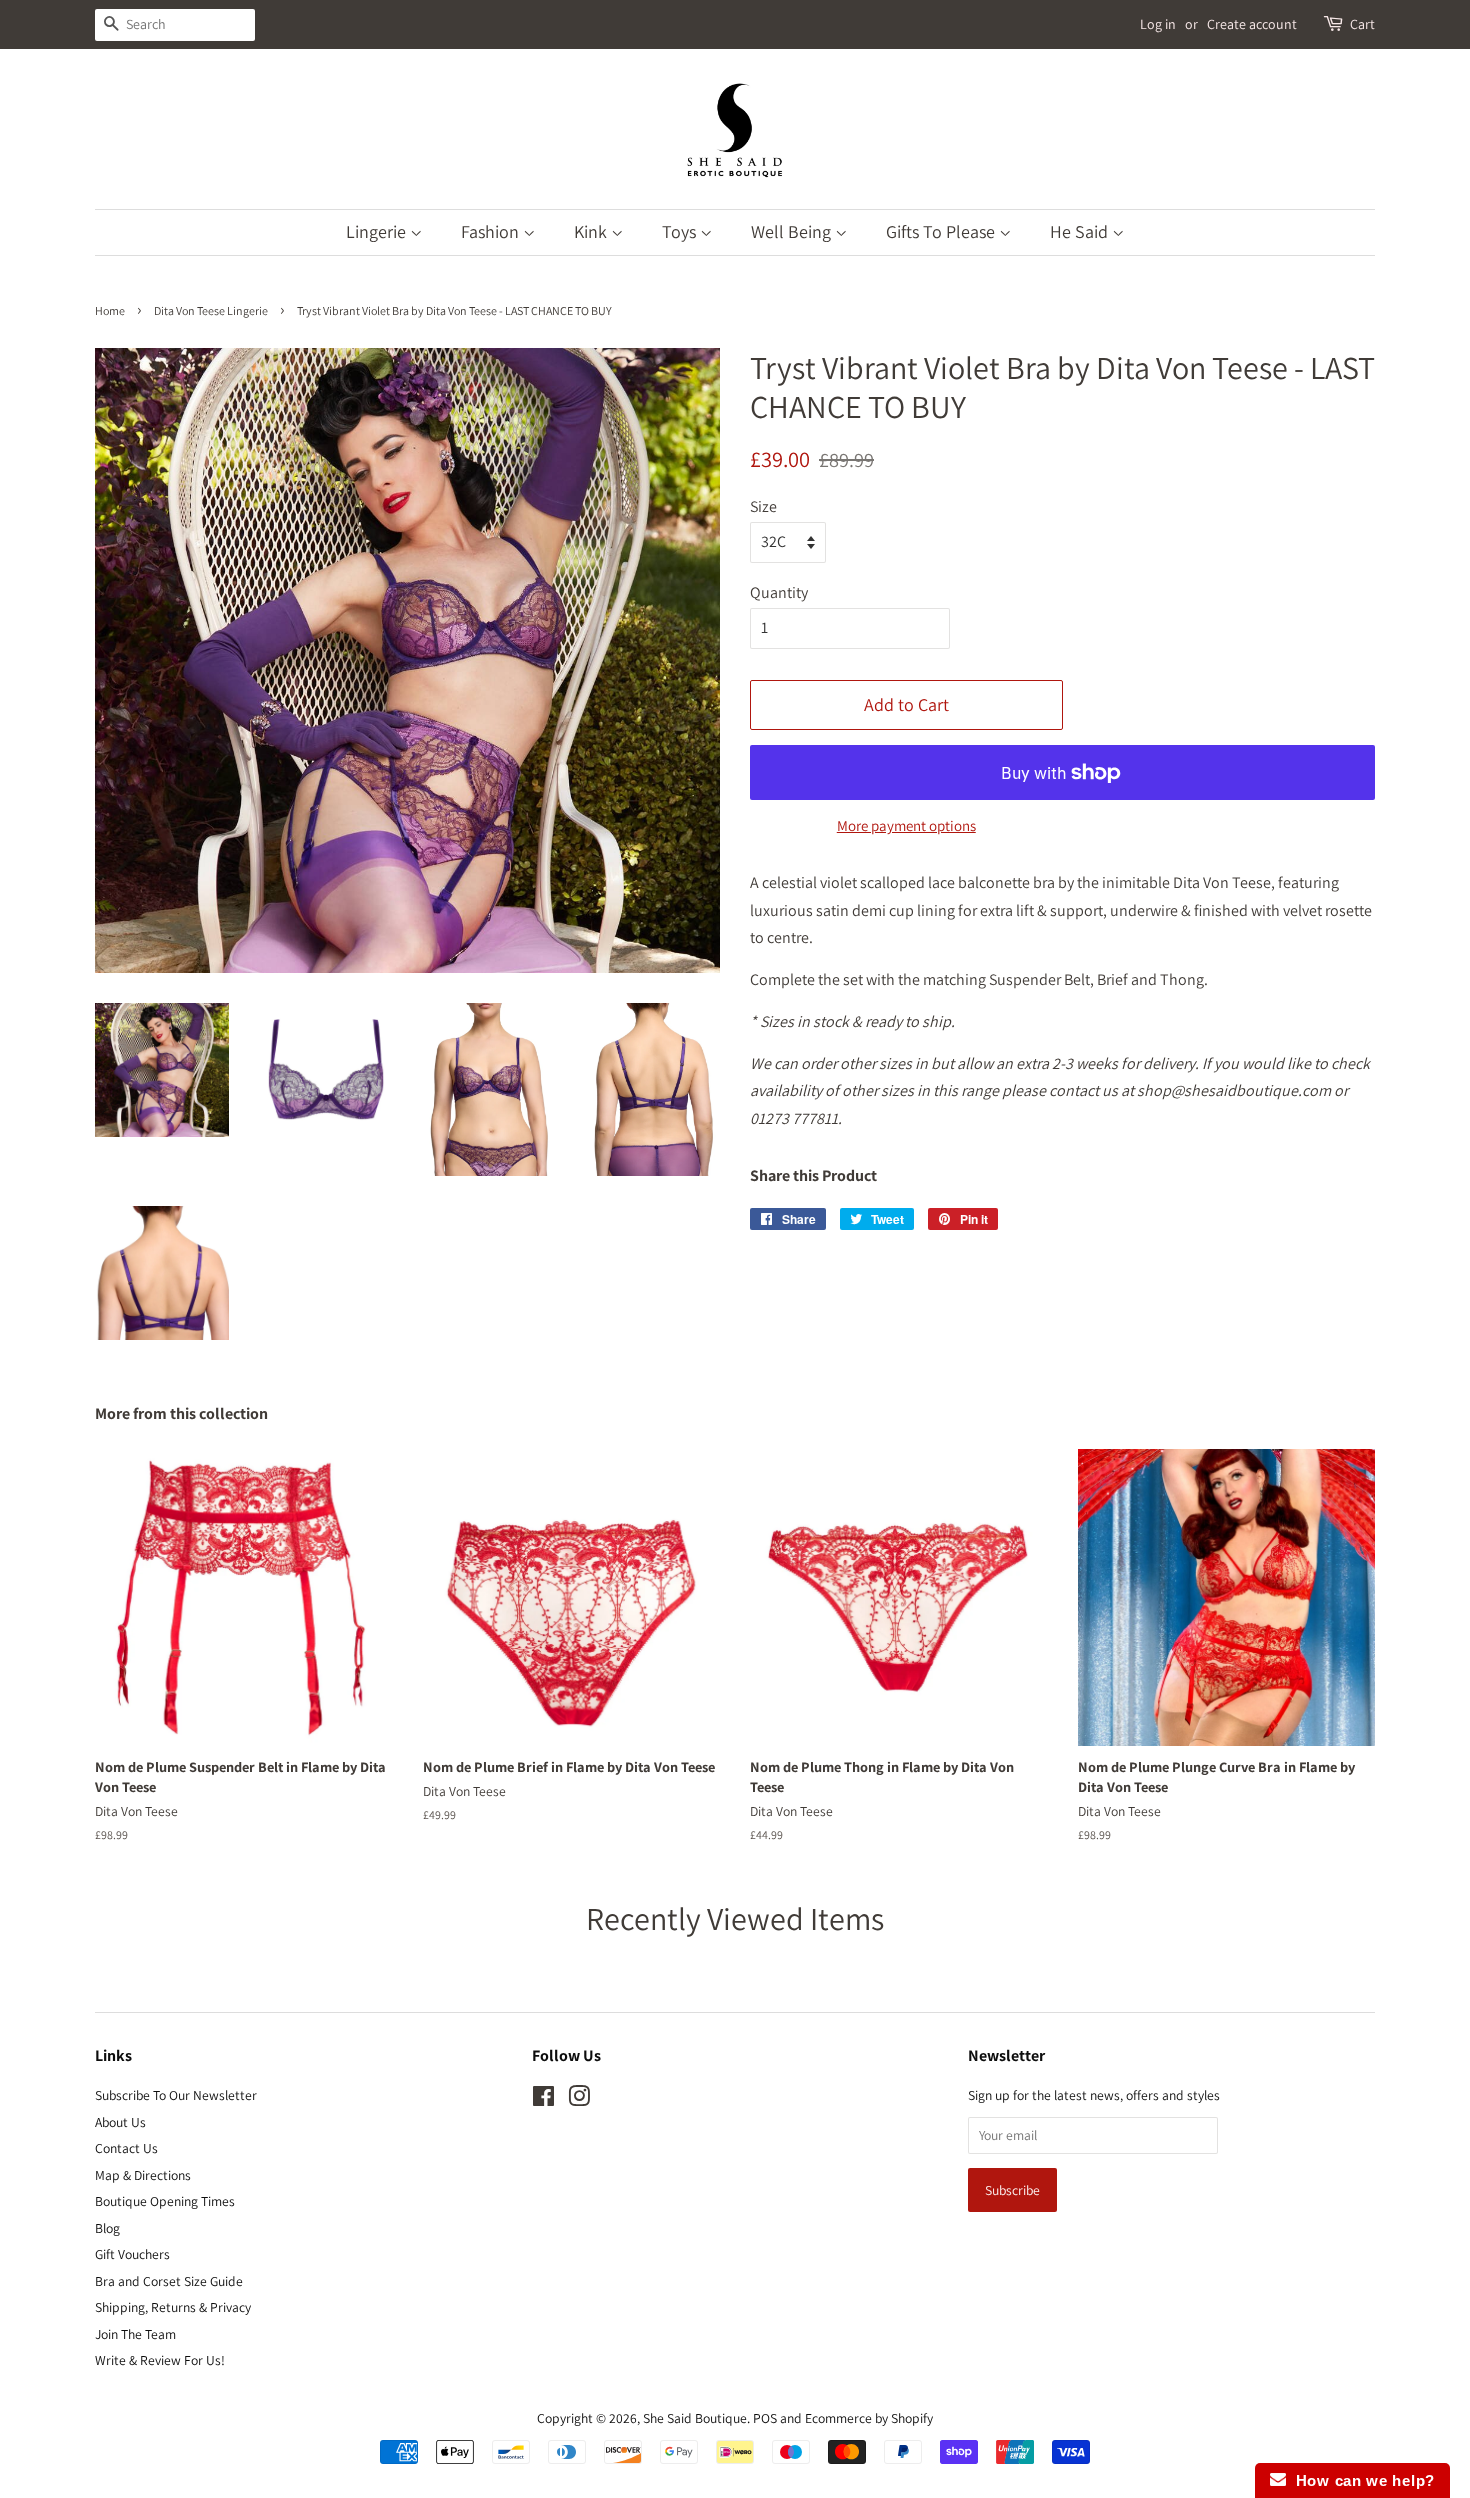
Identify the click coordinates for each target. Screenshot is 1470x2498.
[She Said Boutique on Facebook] (543, 2100)
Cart (1362, 24)
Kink (592, 231)
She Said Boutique (695, 2418)
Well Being (793, 231)
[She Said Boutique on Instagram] (579, 2100)
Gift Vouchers (132, 2254)
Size (763, 506)
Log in (1158, 24)
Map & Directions (143, 2175)
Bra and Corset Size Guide (169, 2281)
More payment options (906, 825)
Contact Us (126, 2148)
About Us (120, 2122)
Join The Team (135, 2334)
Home (110, 310)
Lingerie (378, 231)
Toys (681, 231)
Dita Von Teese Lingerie (211, 310)
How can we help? (1360, 2480)
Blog (107, 2228)
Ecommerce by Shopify (869, 2418)
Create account (1252, 24)
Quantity (779, 592)
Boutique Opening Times (165, 2201)
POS (765, 2418)
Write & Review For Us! (160, 2360)
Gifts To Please (942, 231)
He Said (1081, 231)
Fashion (492, 231)
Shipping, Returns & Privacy (173, 2307)
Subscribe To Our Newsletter (176, 2095)
